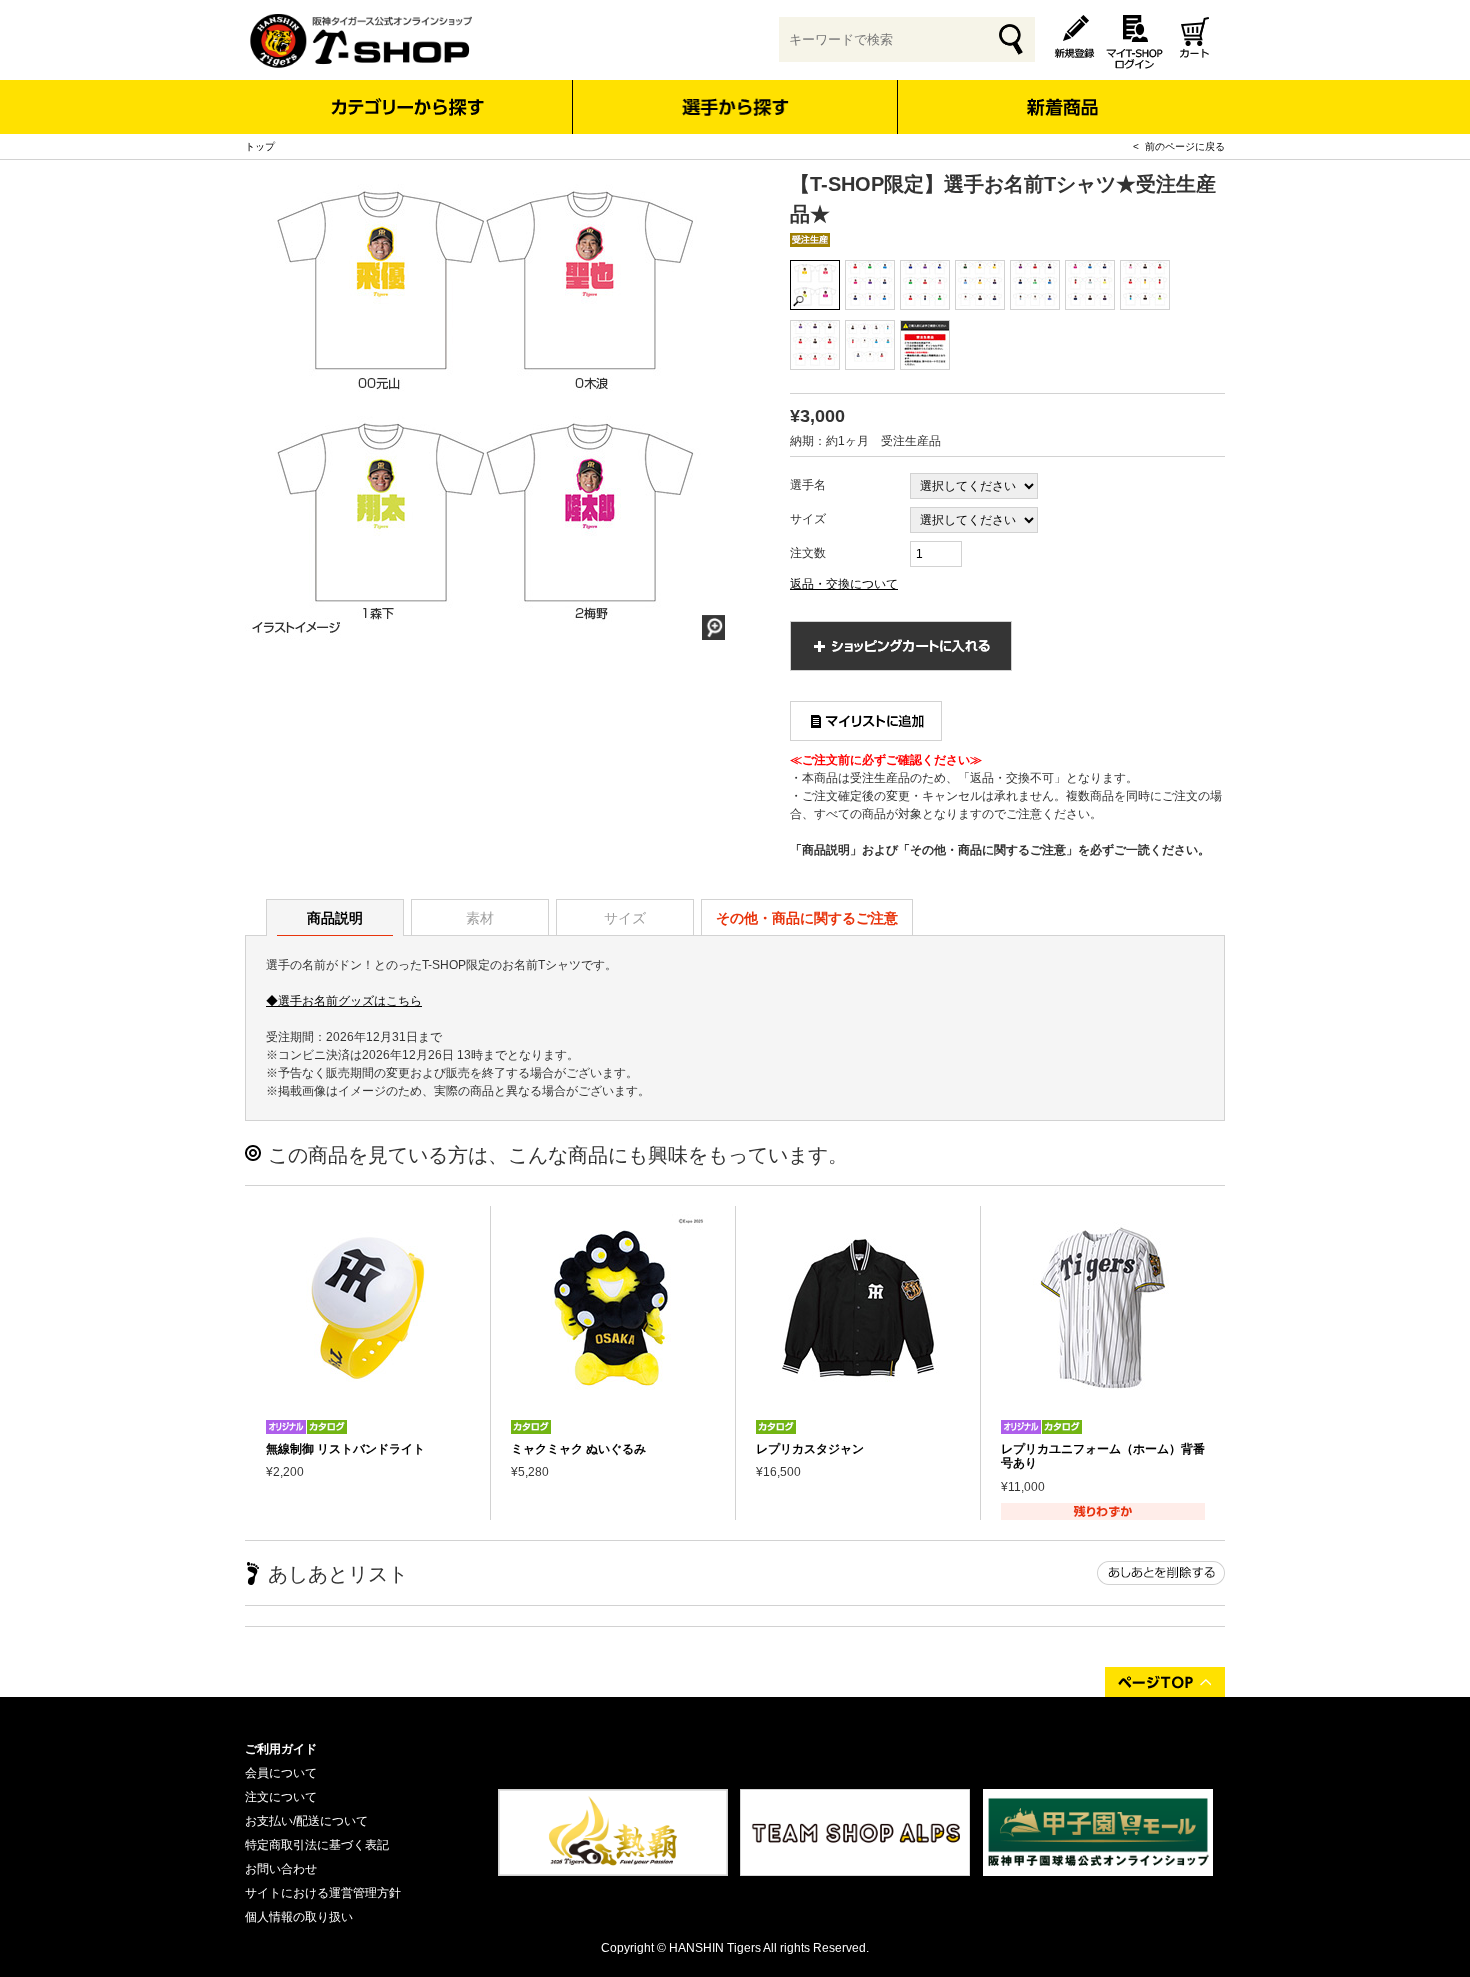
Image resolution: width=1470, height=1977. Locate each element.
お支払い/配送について (306, 1821)
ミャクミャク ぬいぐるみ (578, 1449)
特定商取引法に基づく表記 (317, 1845)
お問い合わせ (281, 1869)
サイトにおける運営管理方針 (323, 1893)
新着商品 (1061, 93)
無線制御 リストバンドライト (345, 1449)
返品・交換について (844, 584)
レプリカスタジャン (810, 1449)
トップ (260, 146)
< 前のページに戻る (1179, 146)
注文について (281, 1797)
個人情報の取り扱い (299, 1917)
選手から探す (735, 107)
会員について (281, 1773)
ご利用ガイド (281, 1749)
